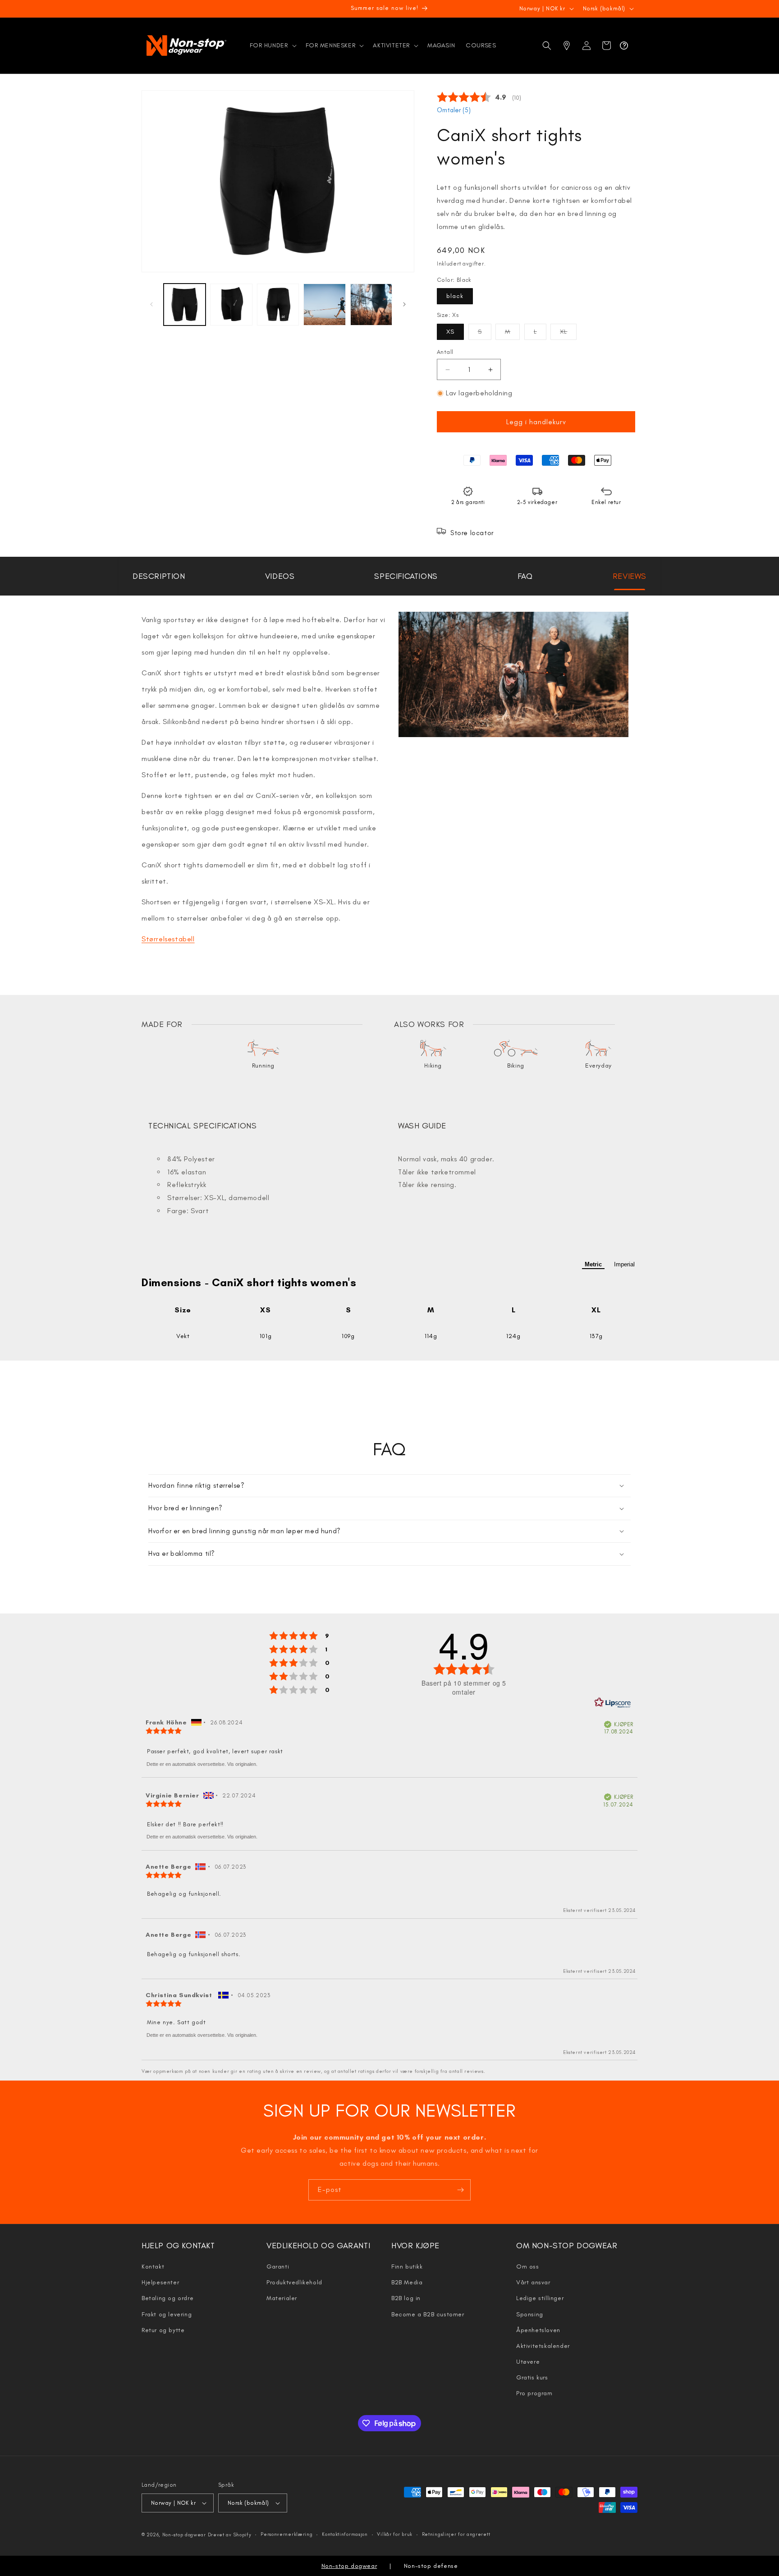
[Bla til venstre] (151, 304)
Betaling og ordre (167, 2298)
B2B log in (406, 2298)
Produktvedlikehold (294, 2282)
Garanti (278, 2267)
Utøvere (528, 2362)
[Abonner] (460, 2190)
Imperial (624, 1264)
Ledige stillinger (540, 2298)
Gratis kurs (532, 2377)
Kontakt (153, 2267)
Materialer (282, 2298)
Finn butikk (407, 2267)
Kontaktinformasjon (345, 2534)
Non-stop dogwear (184, 2535)
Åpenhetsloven (538, 2330)
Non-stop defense (431, 2566)
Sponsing (530, 2314)
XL (568, 334)
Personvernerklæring (286, 2534)
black (455, 296)
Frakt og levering (167, 2314)
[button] (272, 46)
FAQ (525, 576)
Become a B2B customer (428, 2314)
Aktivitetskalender (543, 2346)
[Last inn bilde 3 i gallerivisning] (278, 305)
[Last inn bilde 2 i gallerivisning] (231, 305)
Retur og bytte (163, 2330)
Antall (445, 352)
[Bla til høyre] (404, 304)
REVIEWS (630, 576)
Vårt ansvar (533, 2282)
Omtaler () (454, 110)
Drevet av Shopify (230, 2535)
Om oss (528, 2267)
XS (450, 332)
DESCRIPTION (159, 576)
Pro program (534, 2393)
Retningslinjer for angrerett (456, 2534)
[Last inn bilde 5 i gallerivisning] (371, 305)
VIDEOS (280, 576)
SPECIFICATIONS (406, 576)
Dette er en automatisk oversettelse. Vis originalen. (202, 1764)
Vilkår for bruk (395, 2534)
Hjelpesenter (160, 2282)
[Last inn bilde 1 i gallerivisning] (185, 305)
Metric (593, 1264)
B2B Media (407, 2282)
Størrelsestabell (168, 939)
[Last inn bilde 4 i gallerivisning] (324, 305)
